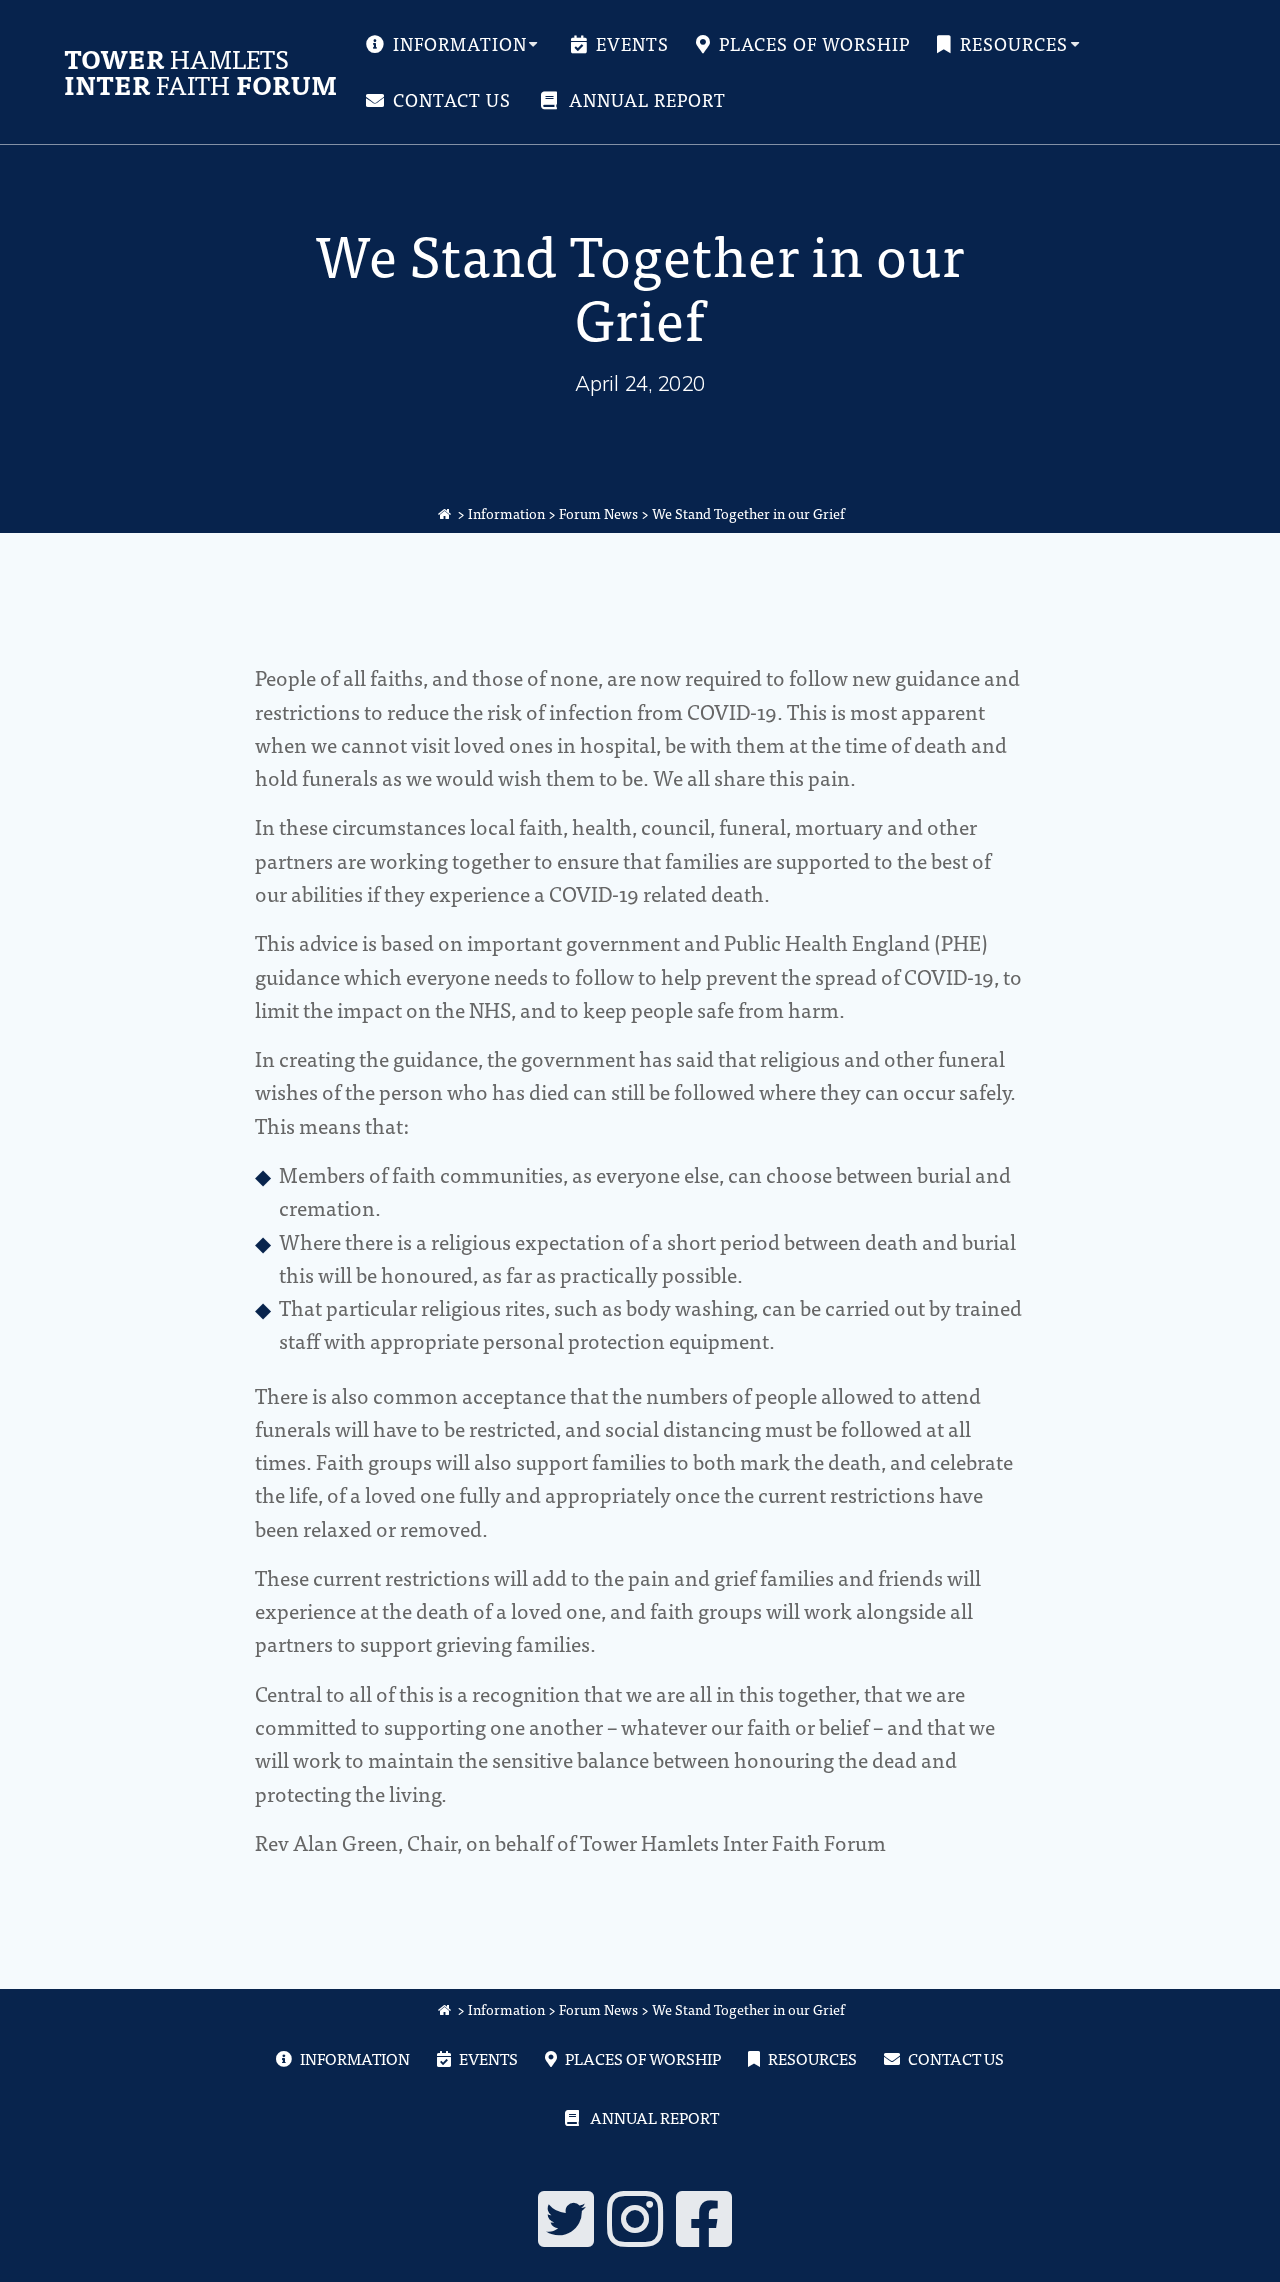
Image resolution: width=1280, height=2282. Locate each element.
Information (460, 44)
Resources (1014, 44)
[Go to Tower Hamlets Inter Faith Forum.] (445, 513)
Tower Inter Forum (200, 71)
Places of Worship (814, 44)
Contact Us (452, 100)
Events (632, 44)
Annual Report (647, 100)
